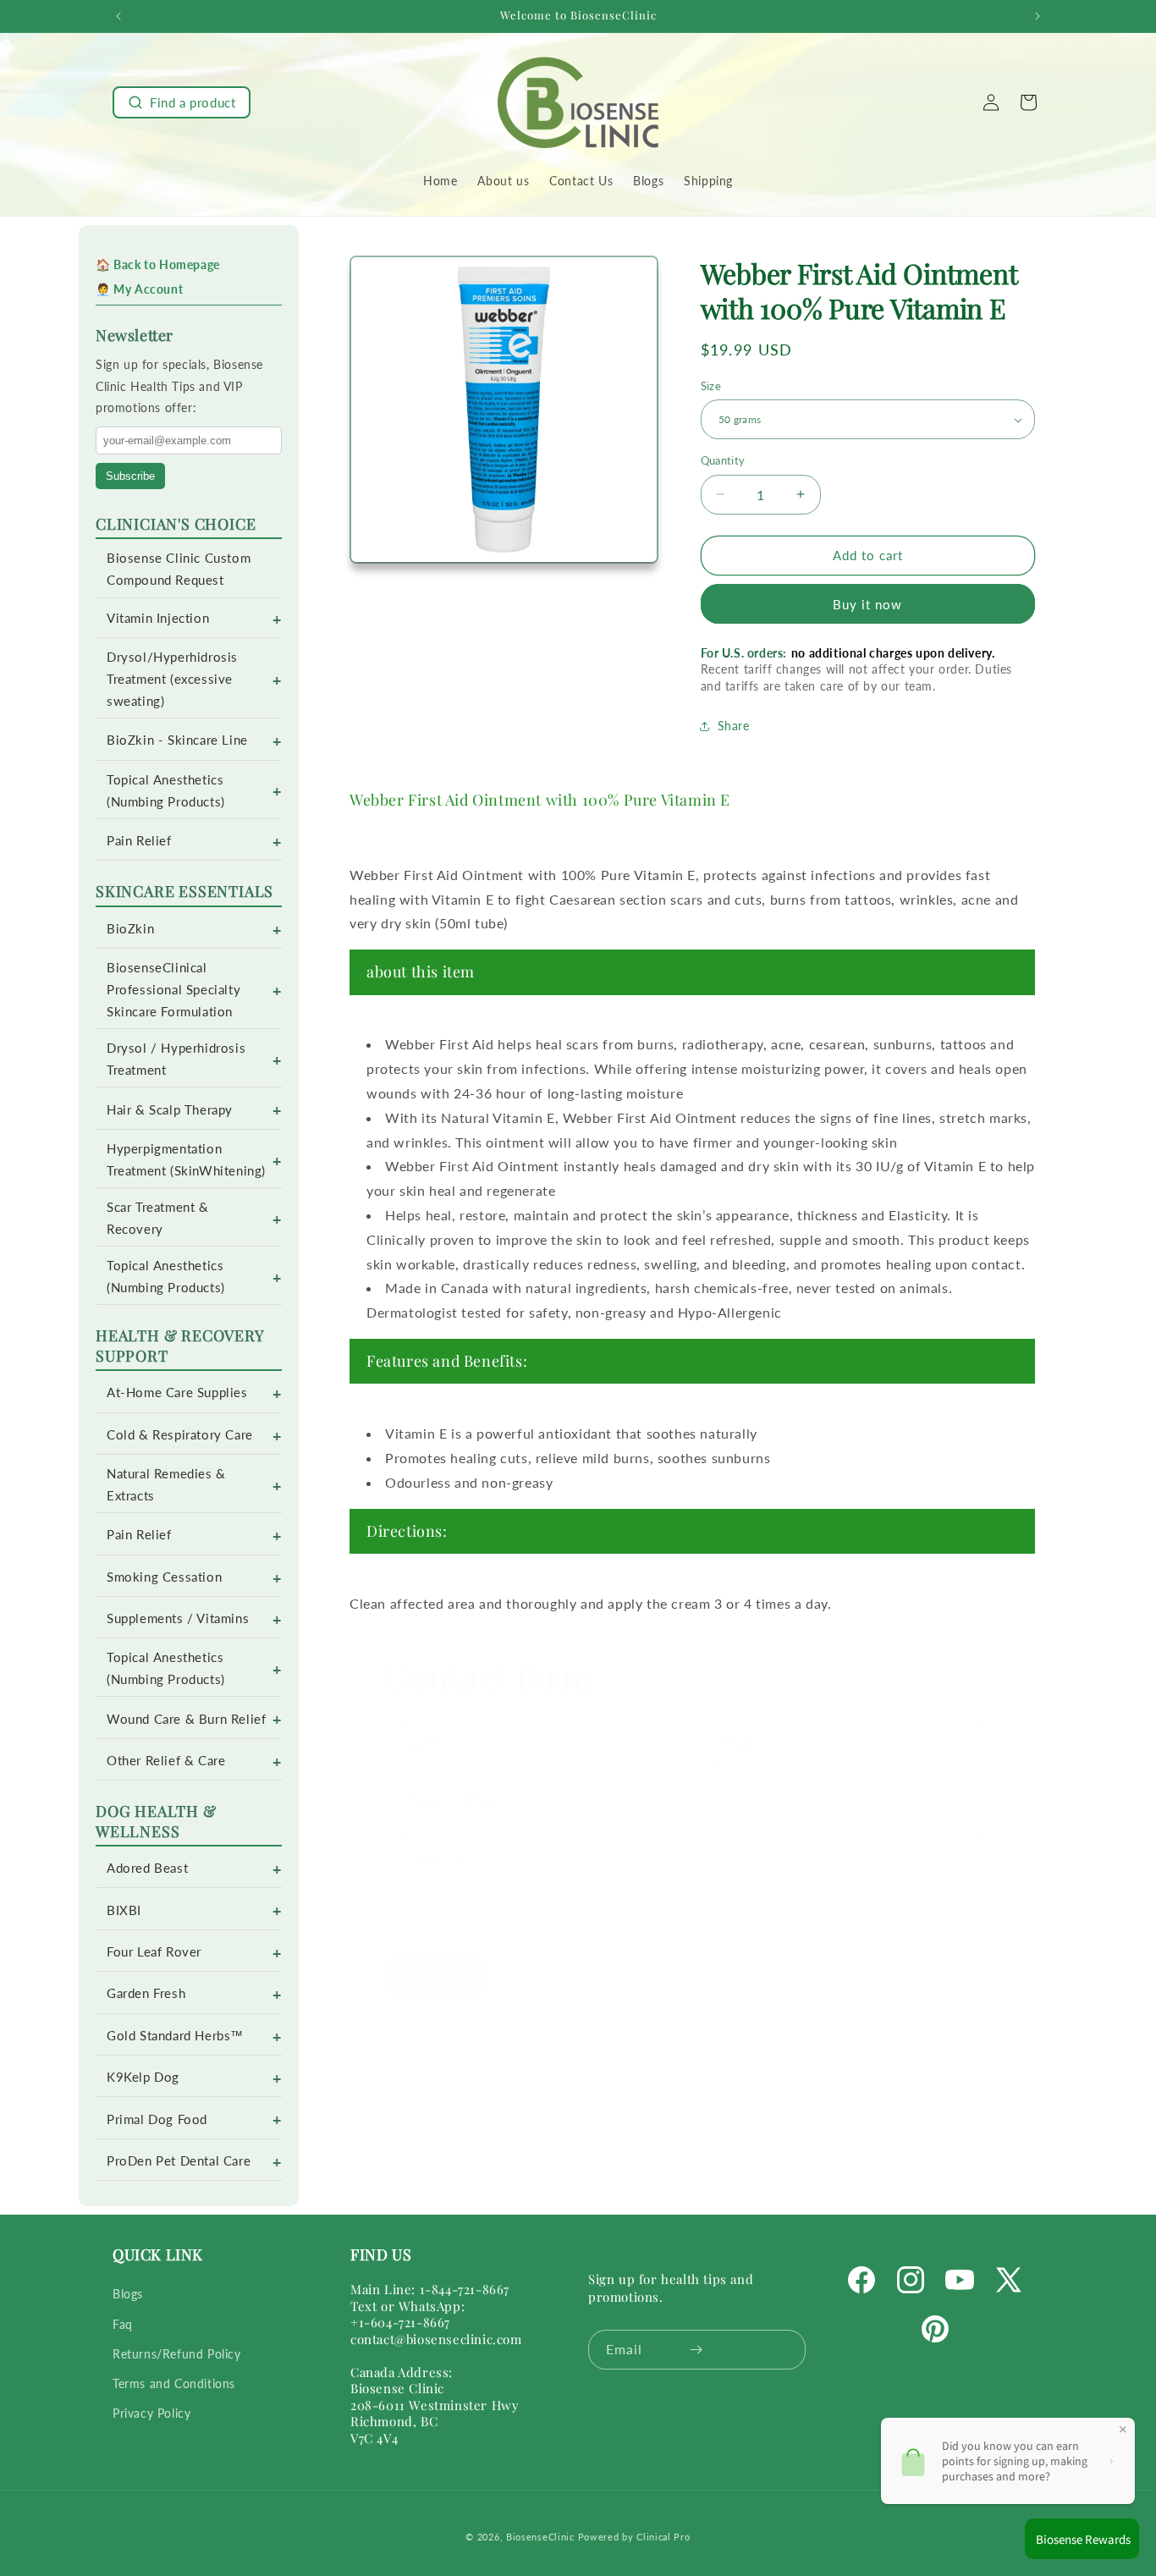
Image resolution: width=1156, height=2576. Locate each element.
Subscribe (130, 476)
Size (711, 386)
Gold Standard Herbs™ (175, 2036)
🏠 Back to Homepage (158, 264)
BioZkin (130, 929)
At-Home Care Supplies (177, 1393)
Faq (123, 2324)
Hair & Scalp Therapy (170, 1110)
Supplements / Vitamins (178, 1618)
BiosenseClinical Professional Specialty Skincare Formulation (173, 990)
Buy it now (867, 604)
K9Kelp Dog (143, 2077)
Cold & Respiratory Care (180, 1435)
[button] (182, 102)
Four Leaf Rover (154, 1952)
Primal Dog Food (157, 2119)
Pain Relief (139, 841)
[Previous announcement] (118, 16)
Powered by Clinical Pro (634, 2537)
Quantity (723, 460)
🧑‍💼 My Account (139, 289)
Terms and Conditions (174, 2383)
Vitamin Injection (158, 618)
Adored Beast (147, 1868)
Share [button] (734, 726)
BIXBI (124, 1910)
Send (437, 1959)
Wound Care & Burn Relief (186, 1719)
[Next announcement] (1038, 16)
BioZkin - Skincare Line (177, 740)
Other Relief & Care (166, 1761)
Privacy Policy (151, 2413)
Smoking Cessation (164, 1577)
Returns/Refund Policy (177, 2354)
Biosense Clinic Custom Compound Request (179, 569)
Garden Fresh (146, 1993)
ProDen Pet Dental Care (179, 2161)
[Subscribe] (696, 2350)
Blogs (128, 2295)
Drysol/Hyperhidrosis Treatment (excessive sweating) (172, 679)
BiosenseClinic (540, 2537)
